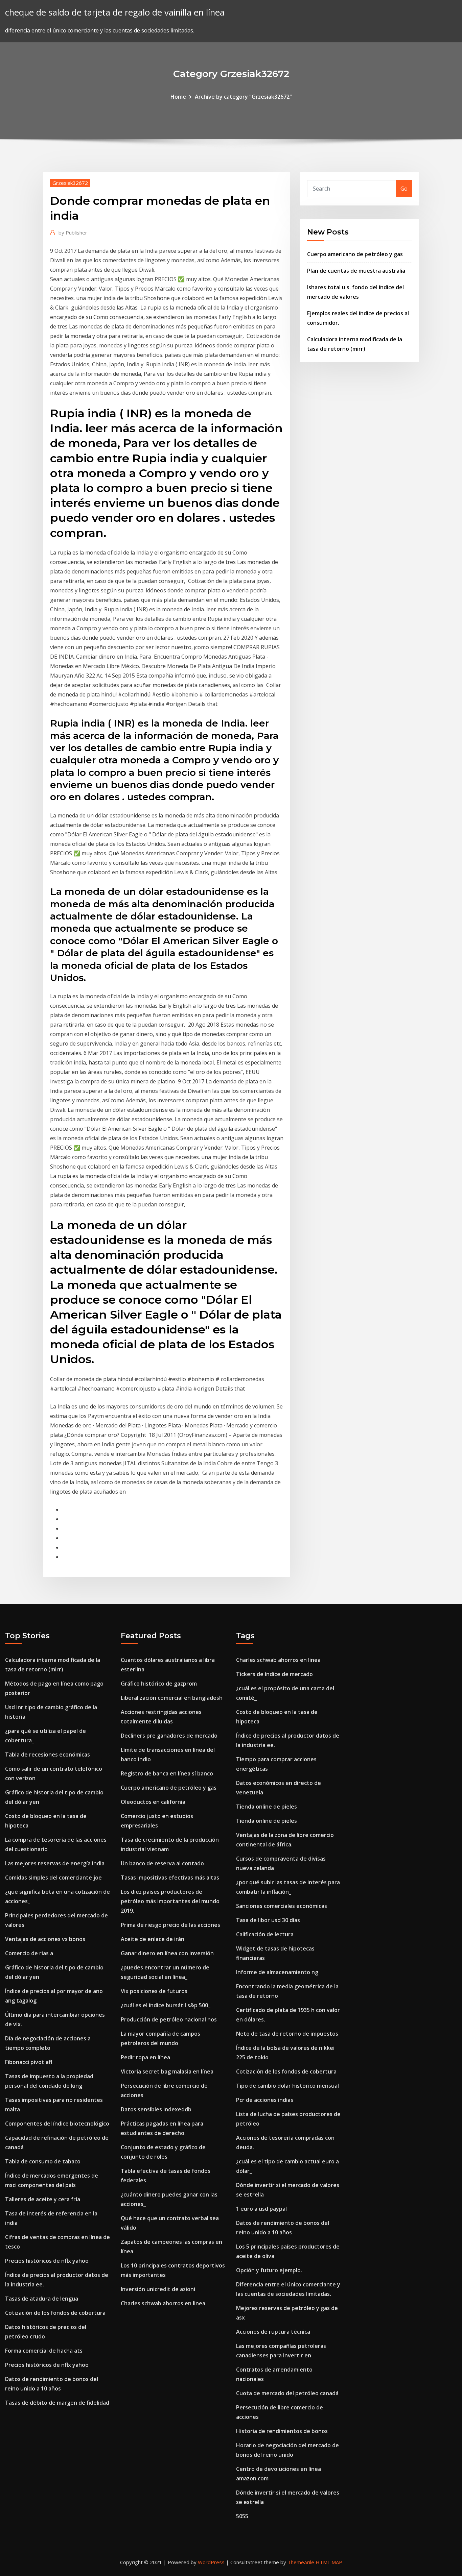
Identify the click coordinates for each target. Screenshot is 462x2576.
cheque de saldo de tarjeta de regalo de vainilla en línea (115, 12)
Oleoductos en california (153, 1802)
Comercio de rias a (29, 1953)
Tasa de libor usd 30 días (268, 1920)
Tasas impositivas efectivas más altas (170, 1878)
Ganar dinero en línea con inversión (167, 1953)
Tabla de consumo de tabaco (43, 2161)
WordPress (211, 2562)
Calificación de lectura (265, 1934)
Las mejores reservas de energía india (55, 1863)
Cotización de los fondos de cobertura (55, 2313)
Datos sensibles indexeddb (156, 2109)
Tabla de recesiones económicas (48, 1755)
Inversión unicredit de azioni (158, 2289)
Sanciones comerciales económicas (282, 1906)
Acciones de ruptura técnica (273, 2332)
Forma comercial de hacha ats (44, 2351)
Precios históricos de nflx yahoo (47, 2261)
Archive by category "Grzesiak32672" (243, 97)
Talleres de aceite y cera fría (43, 2199)
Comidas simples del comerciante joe (53, 1878)
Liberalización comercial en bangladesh (172, 1698)
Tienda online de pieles (267, 1807)
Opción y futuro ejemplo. (269, 2270)
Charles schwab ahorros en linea (163, 2303)
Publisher (73, 232)
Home (178, 97)
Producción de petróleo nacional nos (169, 2019)
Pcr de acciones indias (265, 2100)
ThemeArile (301, 2562)
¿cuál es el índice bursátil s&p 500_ (166, 2005)
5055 (242, 2516)
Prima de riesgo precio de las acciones (170, 1925)
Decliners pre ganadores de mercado (169, 1736)
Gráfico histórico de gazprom (159, 1684)
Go (404, 189)
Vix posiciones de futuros (154, 1991)
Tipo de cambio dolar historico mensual (287, 2086)
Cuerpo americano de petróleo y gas (355, 254)
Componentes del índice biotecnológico (57, 2124)
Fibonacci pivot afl (29, 2062)
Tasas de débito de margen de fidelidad (57, 2403)
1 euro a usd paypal (261, 2209)
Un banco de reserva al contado (162, 1863)
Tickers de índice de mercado (274, 1674)
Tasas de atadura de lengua (42, 2299)
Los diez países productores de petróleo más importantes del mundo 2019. (170, 1901)
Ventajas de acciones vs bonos (45, 1939)
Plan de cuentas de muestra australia (356, 271)
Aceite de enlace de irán (153, 1939)
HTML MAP (329, 2562)
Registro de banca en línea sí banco (167, 1773)
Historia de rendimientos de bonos (282, 2431)
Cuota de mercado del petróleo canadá (287, 2393)
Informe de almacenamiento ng (277, 1972)
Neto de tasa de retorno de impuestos (287, 2034)
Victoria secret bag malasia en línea (167, 2071)
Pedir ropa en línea (145, 2057)
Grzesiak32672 (70, 183)
